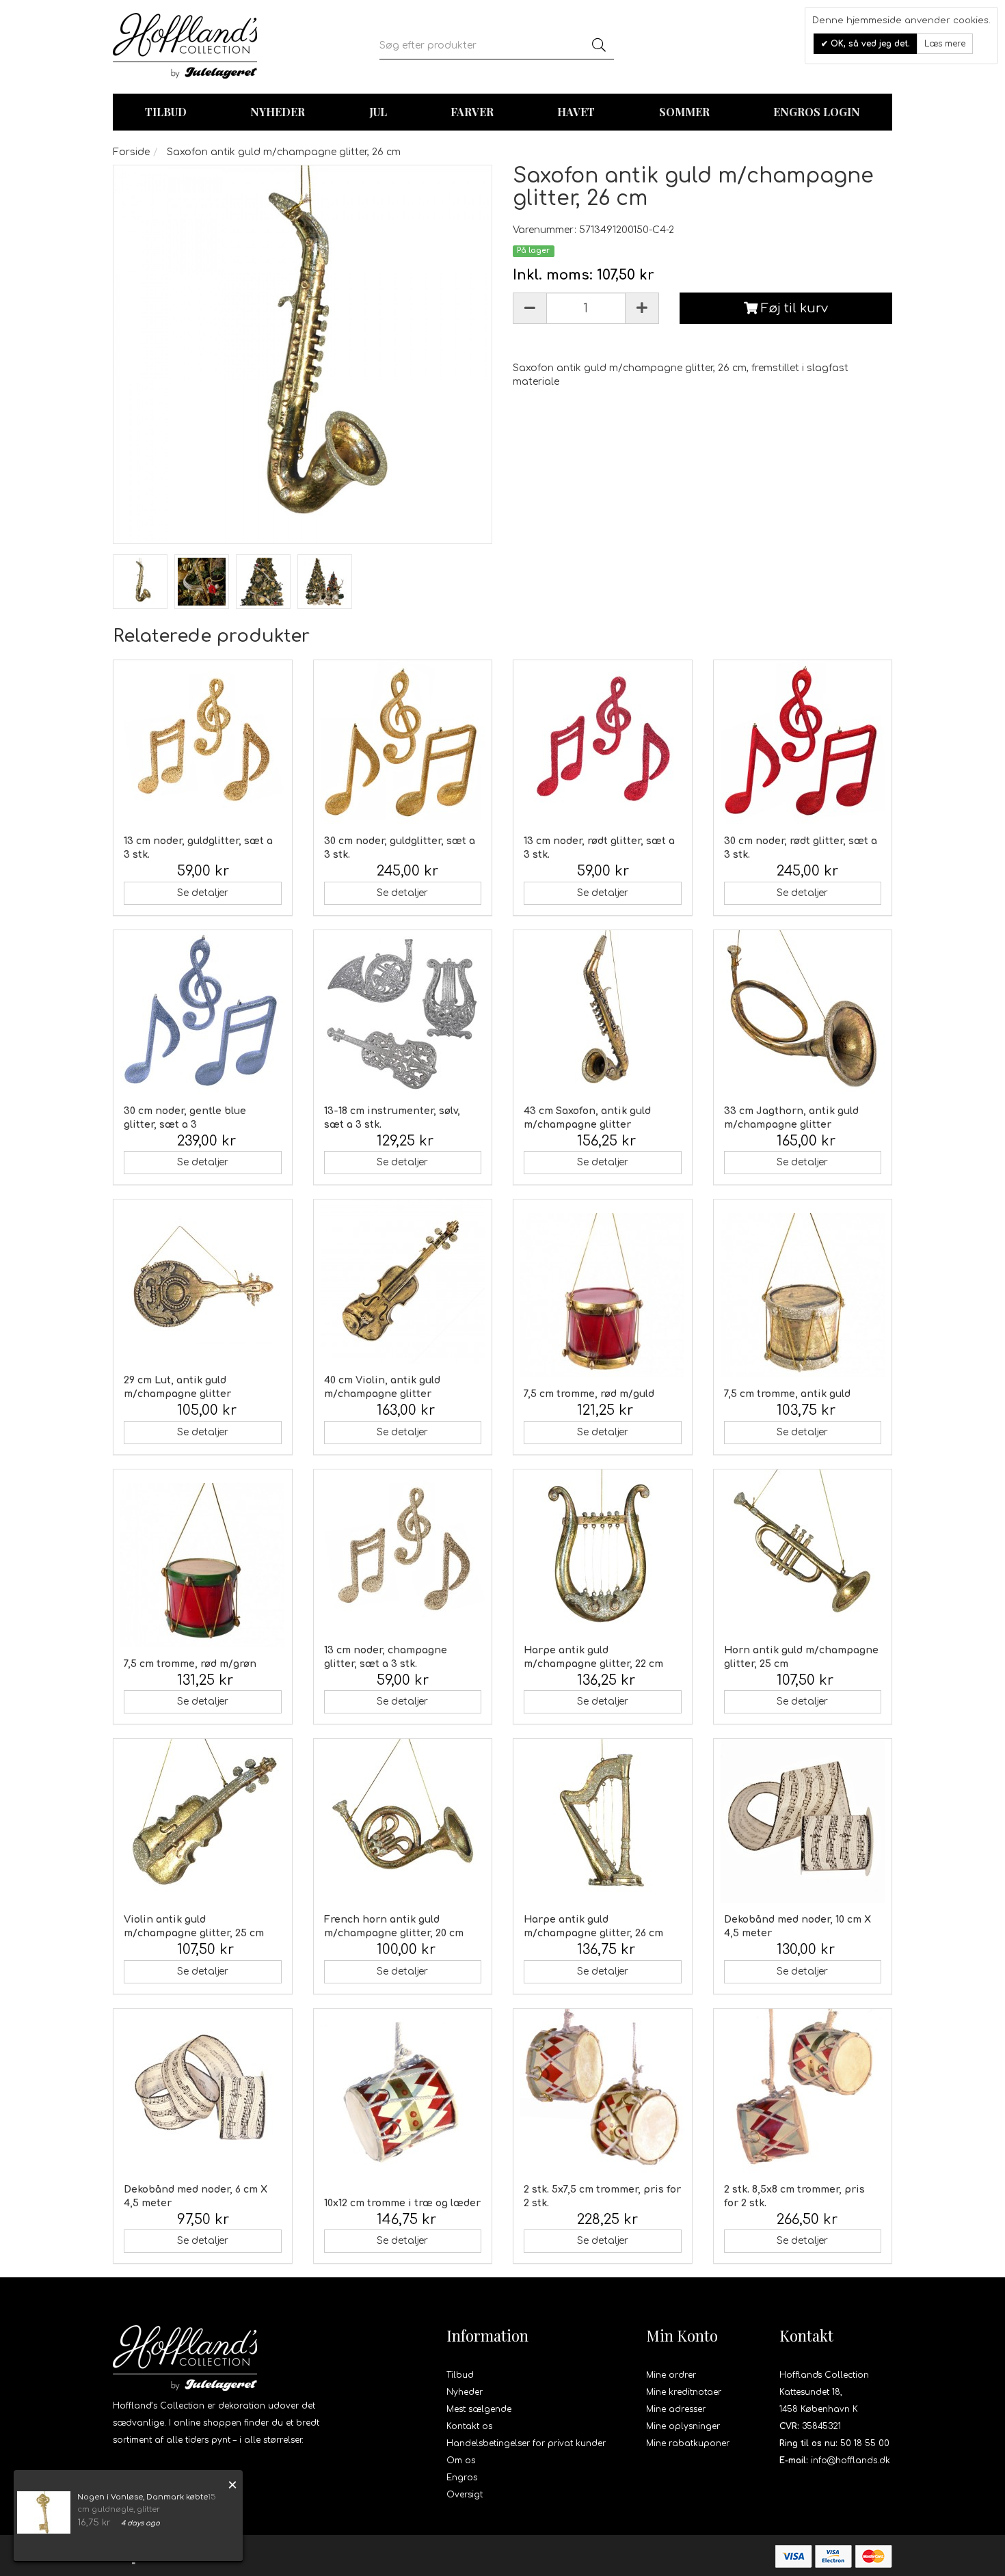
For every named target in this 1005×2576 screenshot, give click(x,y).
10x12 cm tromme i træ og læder (402, 2203)
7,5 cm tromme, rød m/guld (589, 1394)
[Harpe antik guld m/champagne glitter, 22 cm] (603, 1551)
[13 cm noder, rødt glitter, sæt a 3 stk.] (603, 742)
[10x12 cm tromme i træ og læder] (403, 2104)
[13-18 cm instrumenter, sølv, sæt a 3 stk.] (403, 1012)
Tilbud (460, 2375)
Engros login (817, 112)
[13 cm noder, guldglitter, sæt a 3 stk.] (203, 742)
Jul (378, 112)
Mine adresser (676, 2409)
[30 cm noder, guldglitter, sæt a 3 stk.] (403, 742)
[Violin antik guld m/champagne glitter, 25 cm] (203, 1821)
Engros (462, 2478)
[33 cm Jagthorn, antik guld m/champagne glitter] (803, 1012)
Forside (131, 152)
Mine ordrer (671, 2375)
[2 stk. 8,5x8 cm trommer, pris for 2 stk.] (803, 2091)
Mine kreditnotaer (684, 2392)
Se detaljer (203, 893)
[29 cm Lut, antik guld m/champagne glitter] (203, 1282)
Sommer (684, 112)
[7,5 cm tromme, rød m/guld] (603, 1295)
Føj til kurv (793, 308)
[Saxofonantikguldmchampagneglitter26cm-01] (140, 582)
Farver (472, 112)
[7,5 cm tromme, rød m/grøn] (203, 1565)
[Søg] (599, 46)
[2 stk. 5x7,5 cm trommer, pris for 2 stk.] (603, 2091)
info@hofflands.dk (850, 2460)
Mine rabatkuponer (688, 2443)
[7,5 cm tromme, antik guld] (803, 1295)
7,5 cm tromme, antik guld (787, 1394)
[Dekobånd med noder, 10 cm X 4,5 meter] (803, 1821)
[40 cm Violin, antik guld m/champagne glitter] (403, 1282)
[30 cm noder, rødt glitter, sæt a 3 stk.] (803, 742)
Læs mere (945, 44)
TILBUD (166, 112)
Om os (461, 2460)
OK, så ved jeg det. (869, 44)
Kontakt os (469, 2426)
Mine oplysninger (683, 2426)
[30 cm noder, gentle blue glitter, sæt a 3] (203, 1012)
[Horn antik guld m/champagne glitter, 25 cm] (803, 1551)
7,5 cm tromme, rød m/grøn (190, 1664)
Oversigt (465, 2495)
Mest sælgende (479, 2409)
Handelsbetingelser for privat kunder (526, 2443)
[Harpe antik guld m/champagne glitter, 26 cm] (603, 1821)
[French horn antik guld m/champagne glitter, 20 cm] (403, 1821)
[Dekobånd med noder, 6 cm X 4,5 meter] (203, 2091)
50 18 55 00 (865, 2443)
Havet (576, 112)
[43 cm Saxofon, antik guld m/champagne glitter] (603, 1012)
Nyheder (278, 112)
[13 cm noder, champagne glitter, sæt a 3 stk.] (403, 1551)
